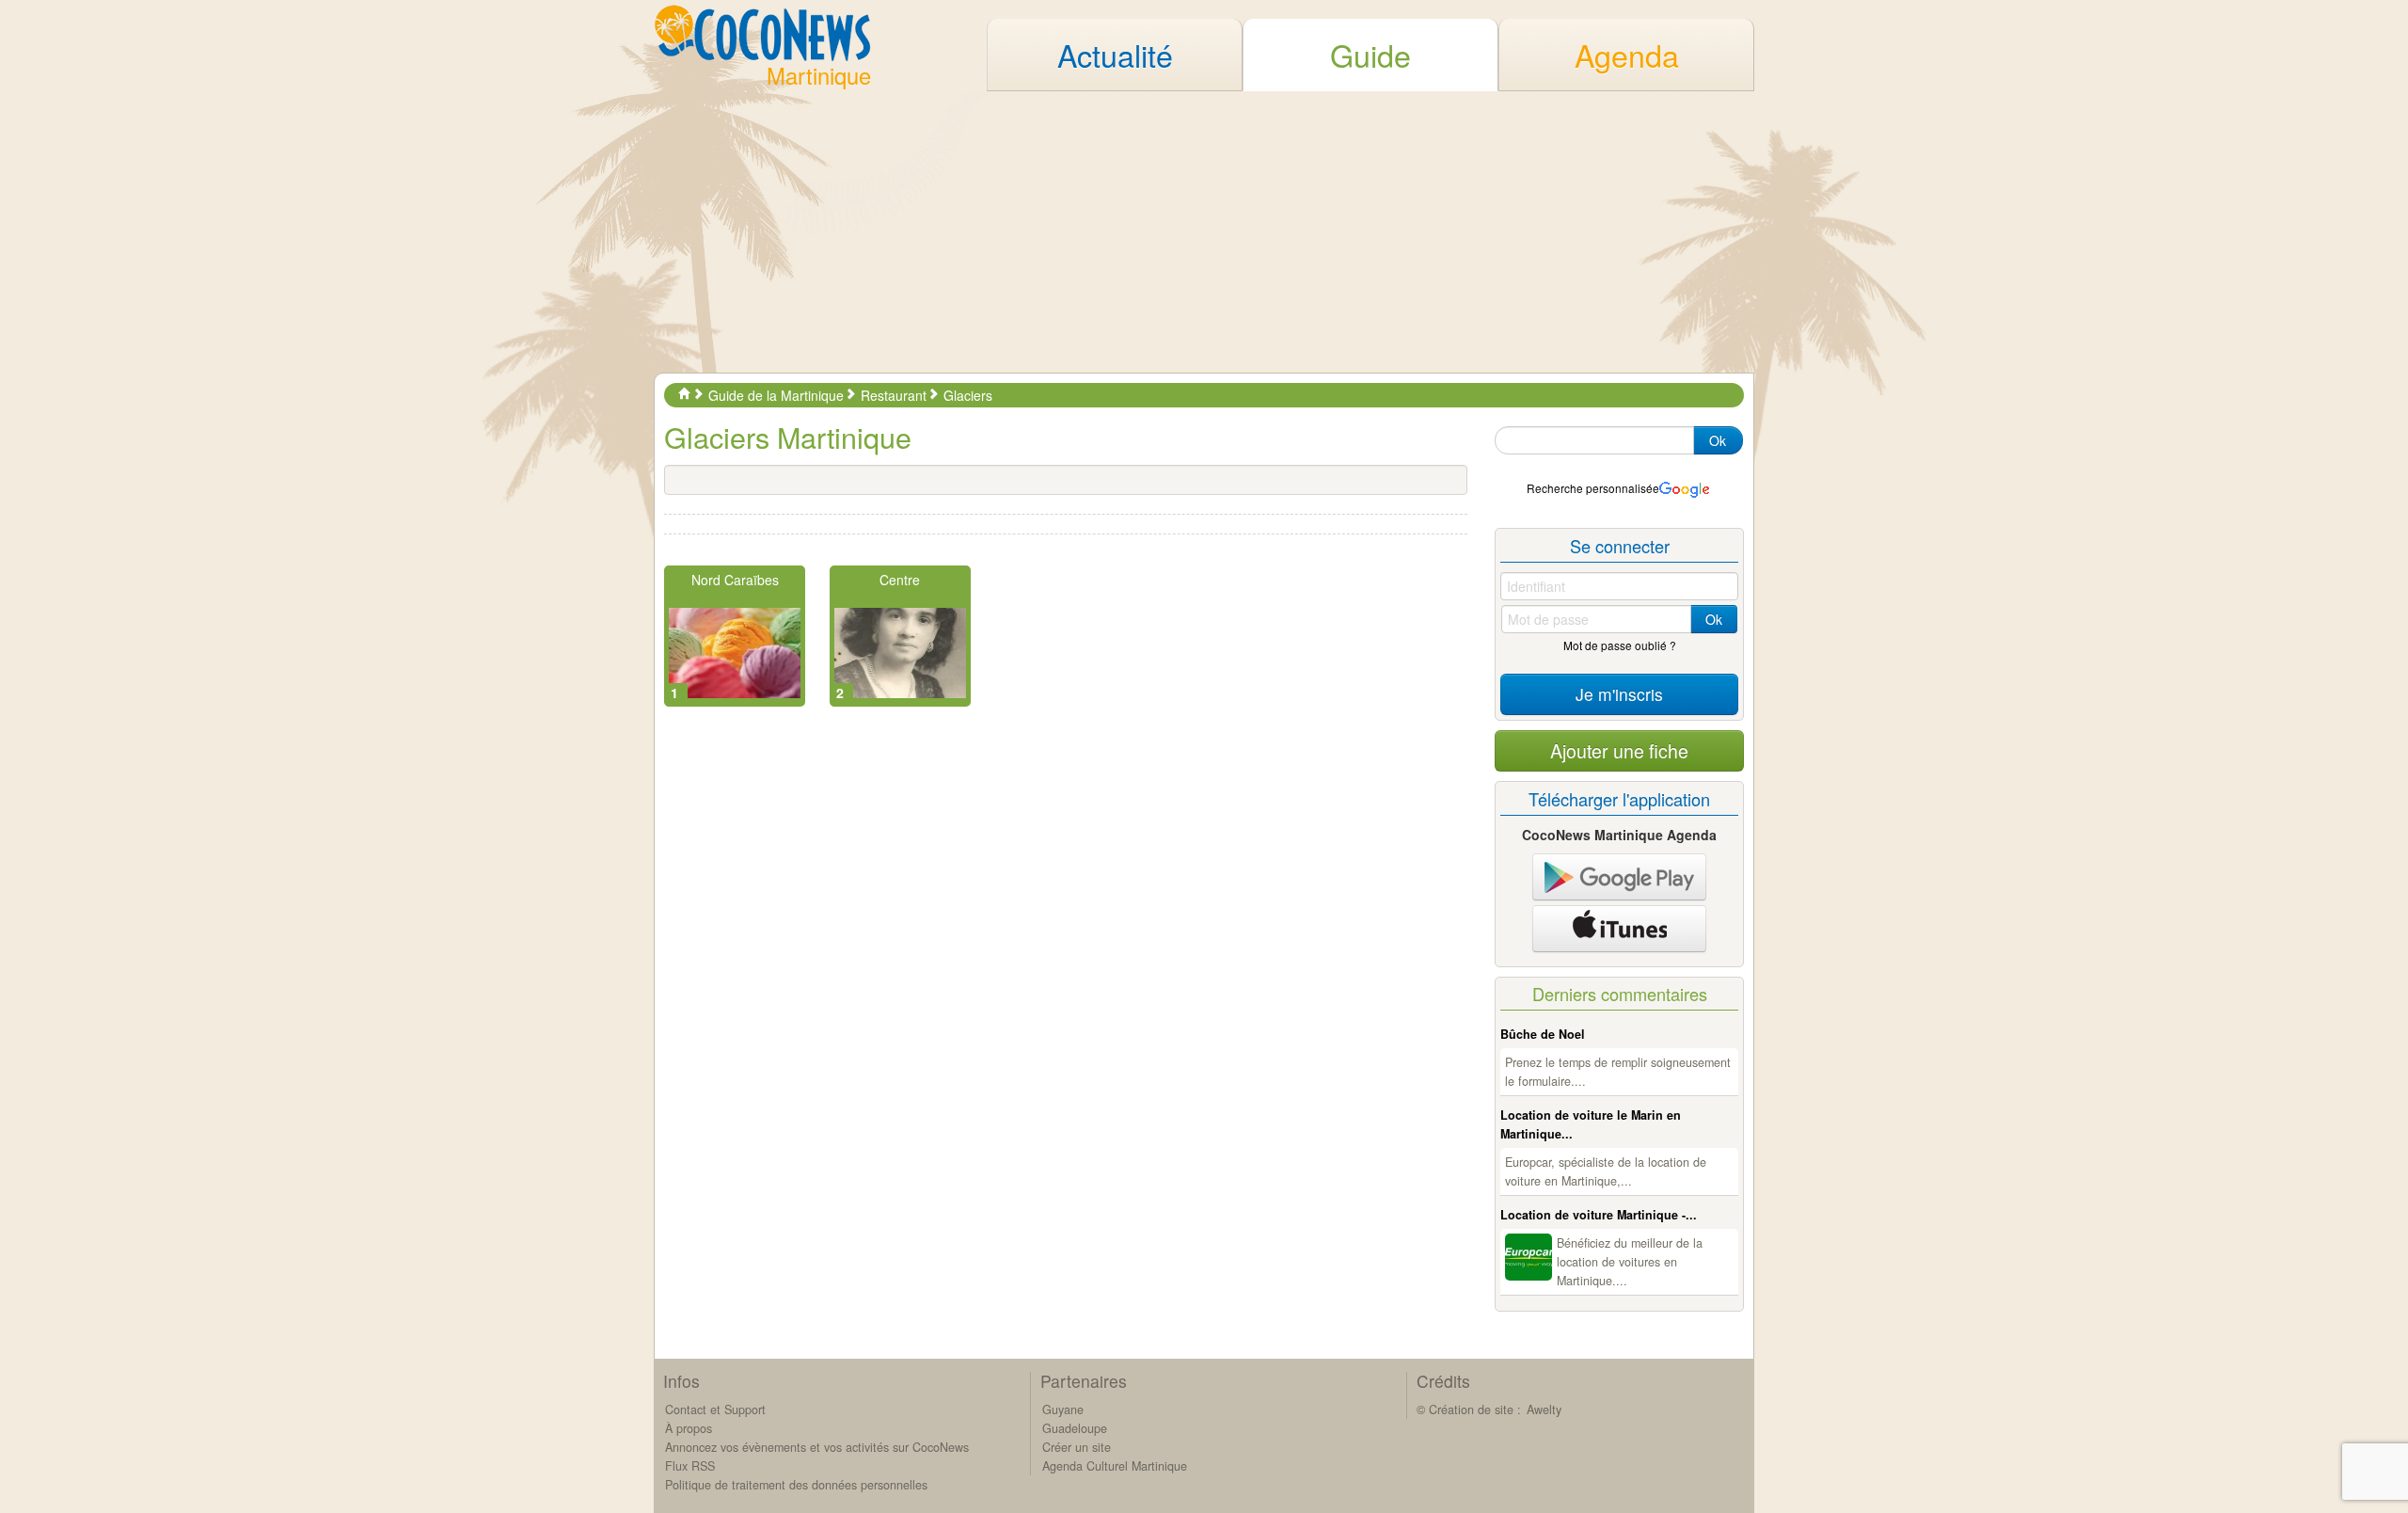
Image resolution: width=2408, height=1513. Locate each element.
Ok (1718, 440)
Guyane (1063, 1409)
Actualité (1115, 55)
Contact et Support (715, 1409)
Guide (1370, 55)
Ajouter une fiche (1619, 750)
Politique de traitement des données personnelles (796, 1485)
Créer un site (1077, 1447)
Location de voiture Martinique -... (1599, 1215)
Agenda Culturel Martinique (1115, 1466)
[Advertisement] (1204, 231)
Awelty (1544, 1409)
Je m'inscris (1619, 694)
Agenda (1627, 55)
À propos (689, 1428)
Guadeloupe (1075, 1428)
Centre (900, 580)
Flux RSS (690, 1466)
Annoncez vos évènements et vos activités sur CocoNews (817, 1447)
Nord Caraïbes (735, 580)
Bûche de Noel (1543, 1034)
